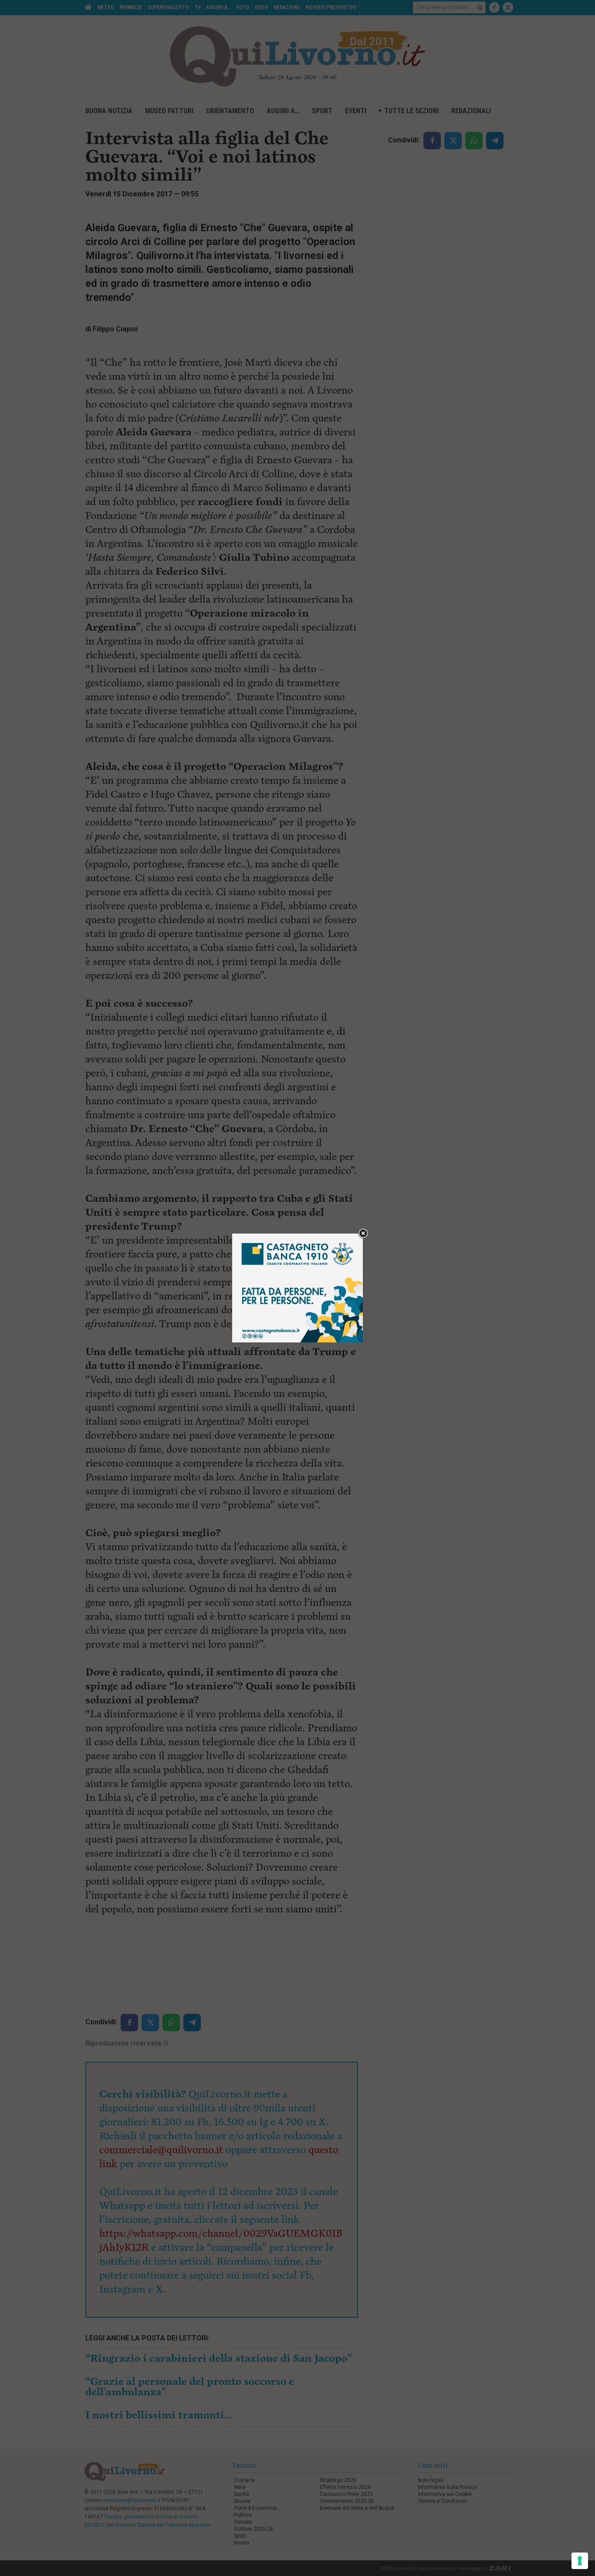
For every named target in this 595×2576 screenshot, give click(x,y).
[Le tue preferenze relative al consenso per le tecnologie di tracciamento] (580, 2561)
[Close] (363, 1234)
